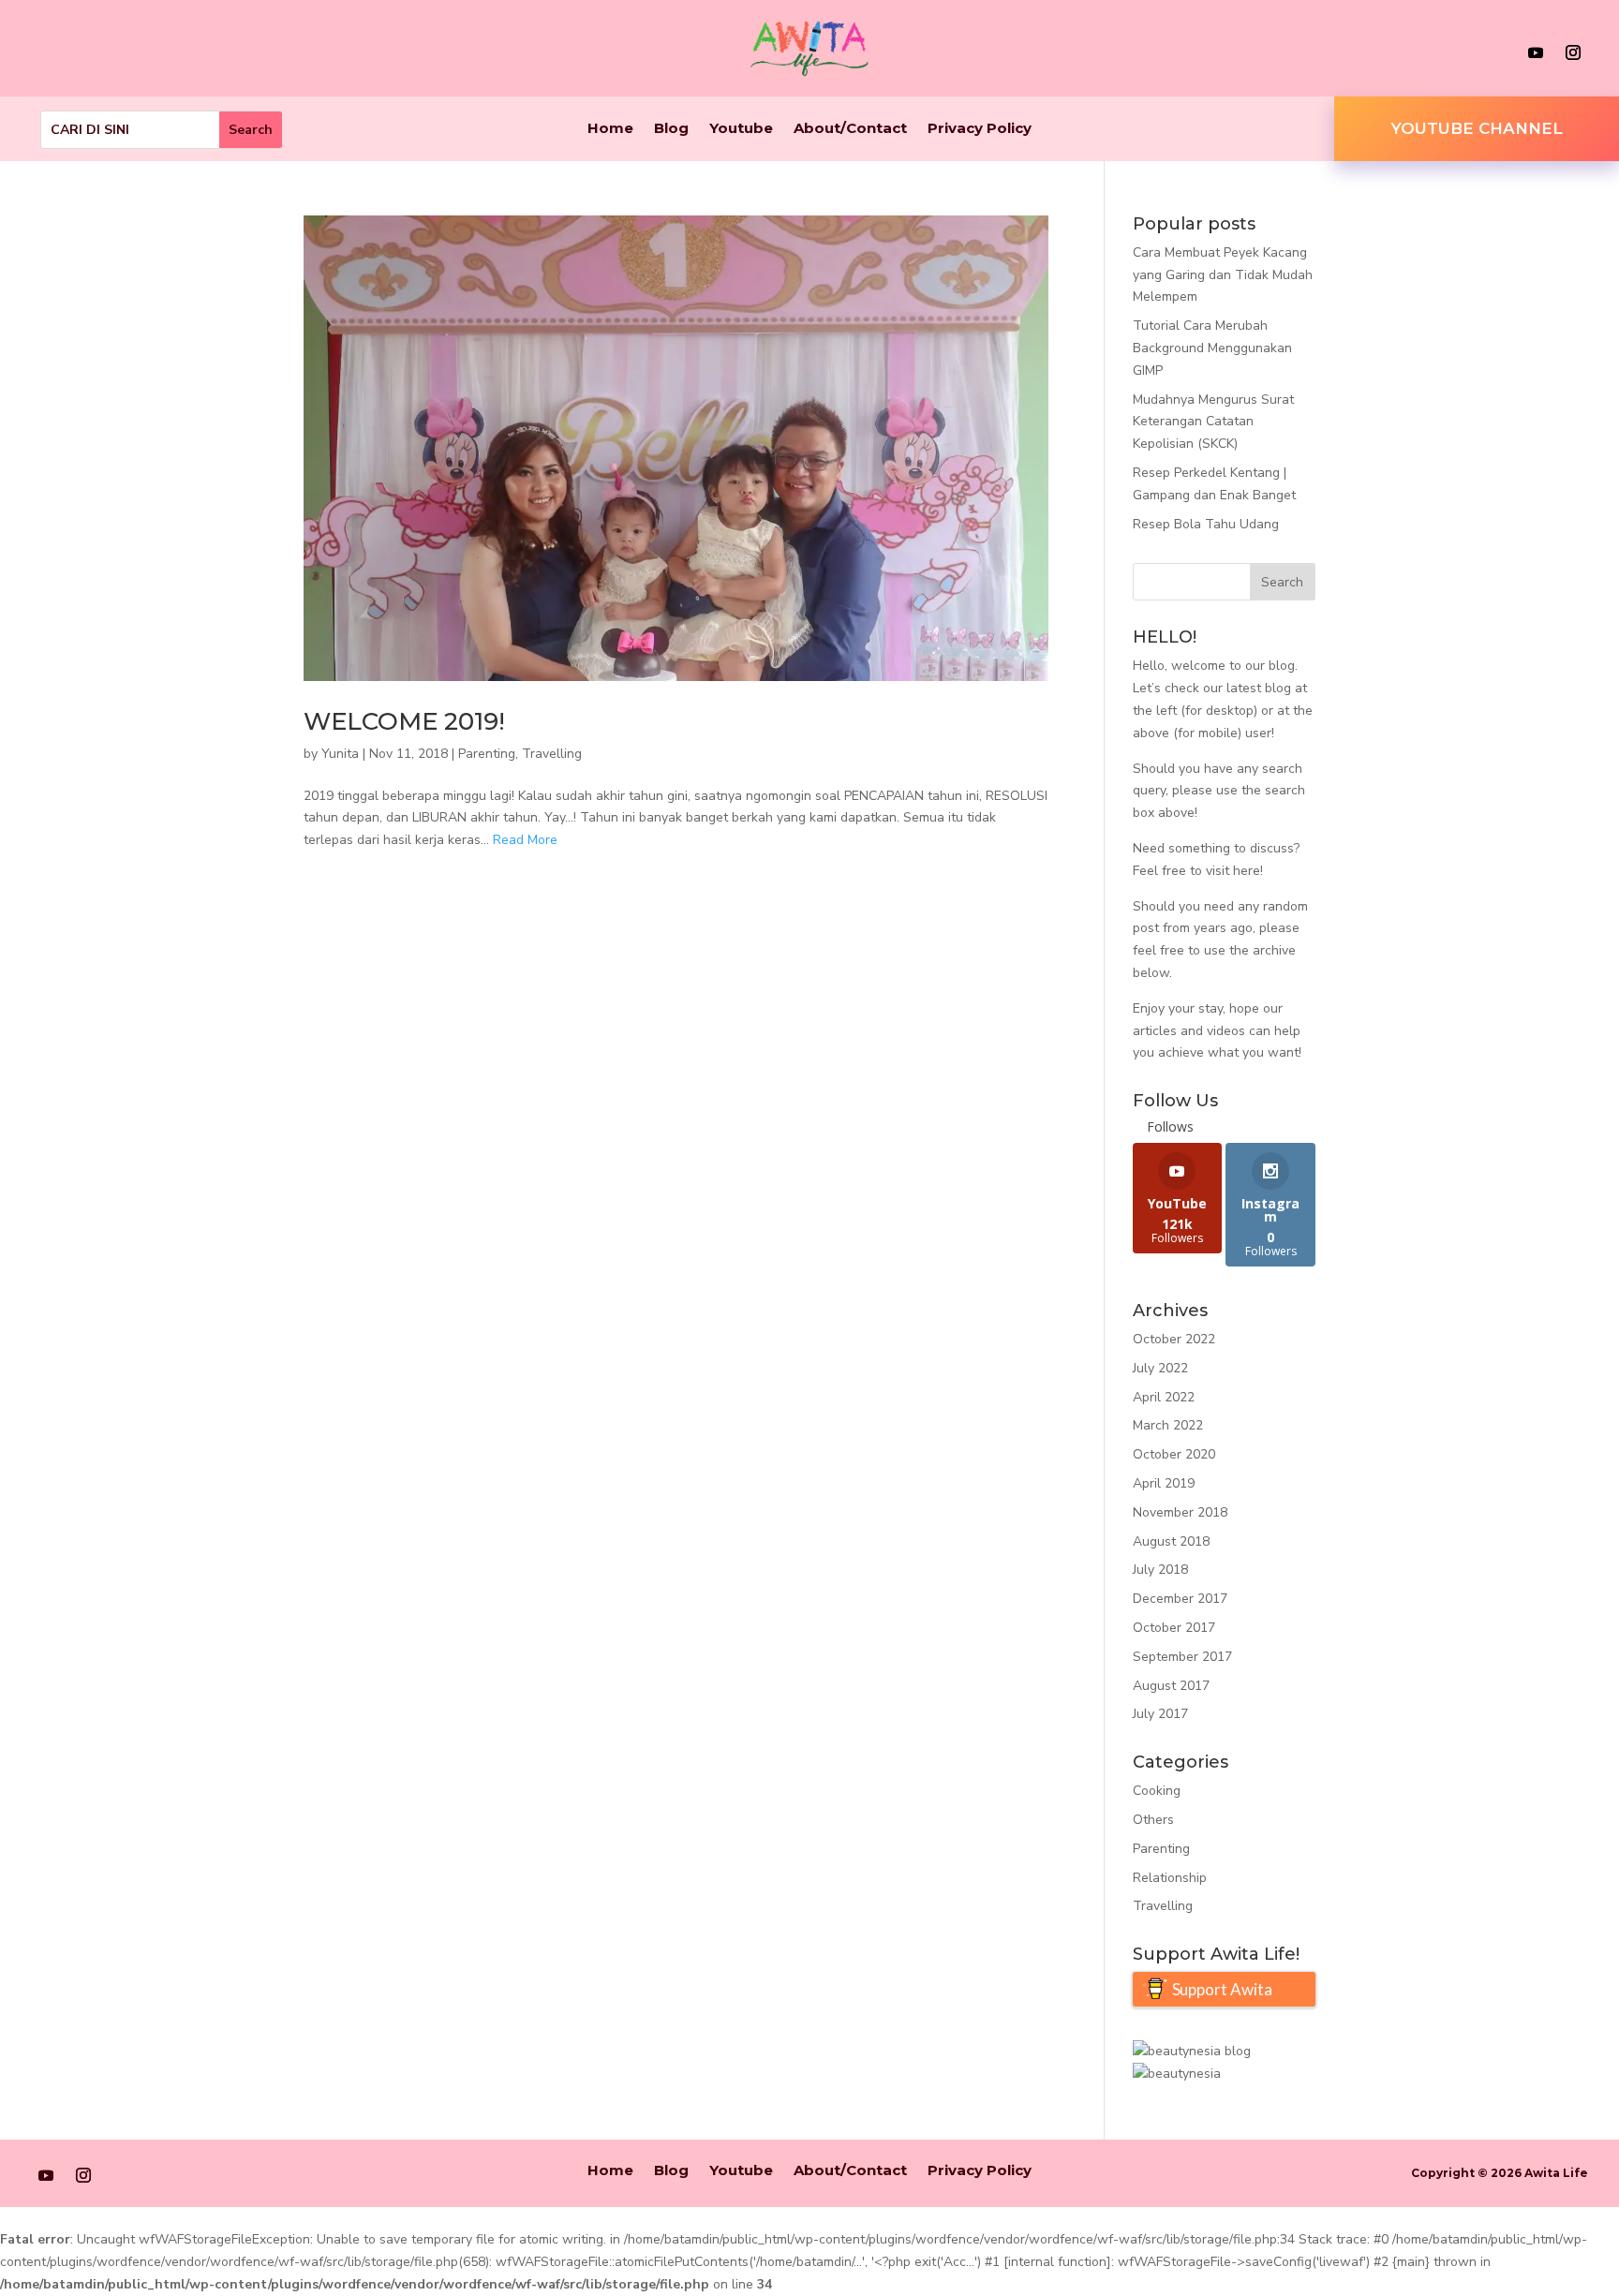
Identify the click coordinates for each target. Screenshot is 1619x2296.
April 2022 (1164, 1397)
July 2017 (1160, 1714)
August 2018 (1171, 1541)
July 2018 (1160, 1570)
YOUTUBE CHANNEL (1477, 128)
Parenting (487, 754)
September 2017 (1182, 1657)
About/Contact (850, 129)
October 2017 (1174, 1628)
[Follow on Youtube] (1536, 52)
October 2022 (1174, 1339)
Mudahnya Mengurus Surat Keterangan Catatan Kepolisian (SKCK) (1213, 422)
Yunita (340, 754)
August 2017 (1171, 1686)
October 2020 (1174, 1454)
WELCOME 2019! (404, 721)
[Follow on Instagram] (1573, 52)
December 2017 (1180, 1599)
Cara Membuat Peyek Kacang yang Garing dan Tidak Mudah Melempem (1223, 275)
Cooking (1157, 1791)
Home (610, 129)
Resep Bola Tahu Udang (1206, 524)
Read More (525, 840)
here (1247, 871)
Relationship (1170, 1878)
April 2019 (1164, 1483)
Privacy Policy (980, 129)
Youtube (741, 129)
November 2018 (1180, 1512)
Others (1153, 1820)
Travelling (552, 754)
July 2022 (1160, 1368)
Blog (671, 129)
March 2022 (1168, 1425)
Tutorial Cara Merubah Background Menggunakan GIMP (1212, 348)
